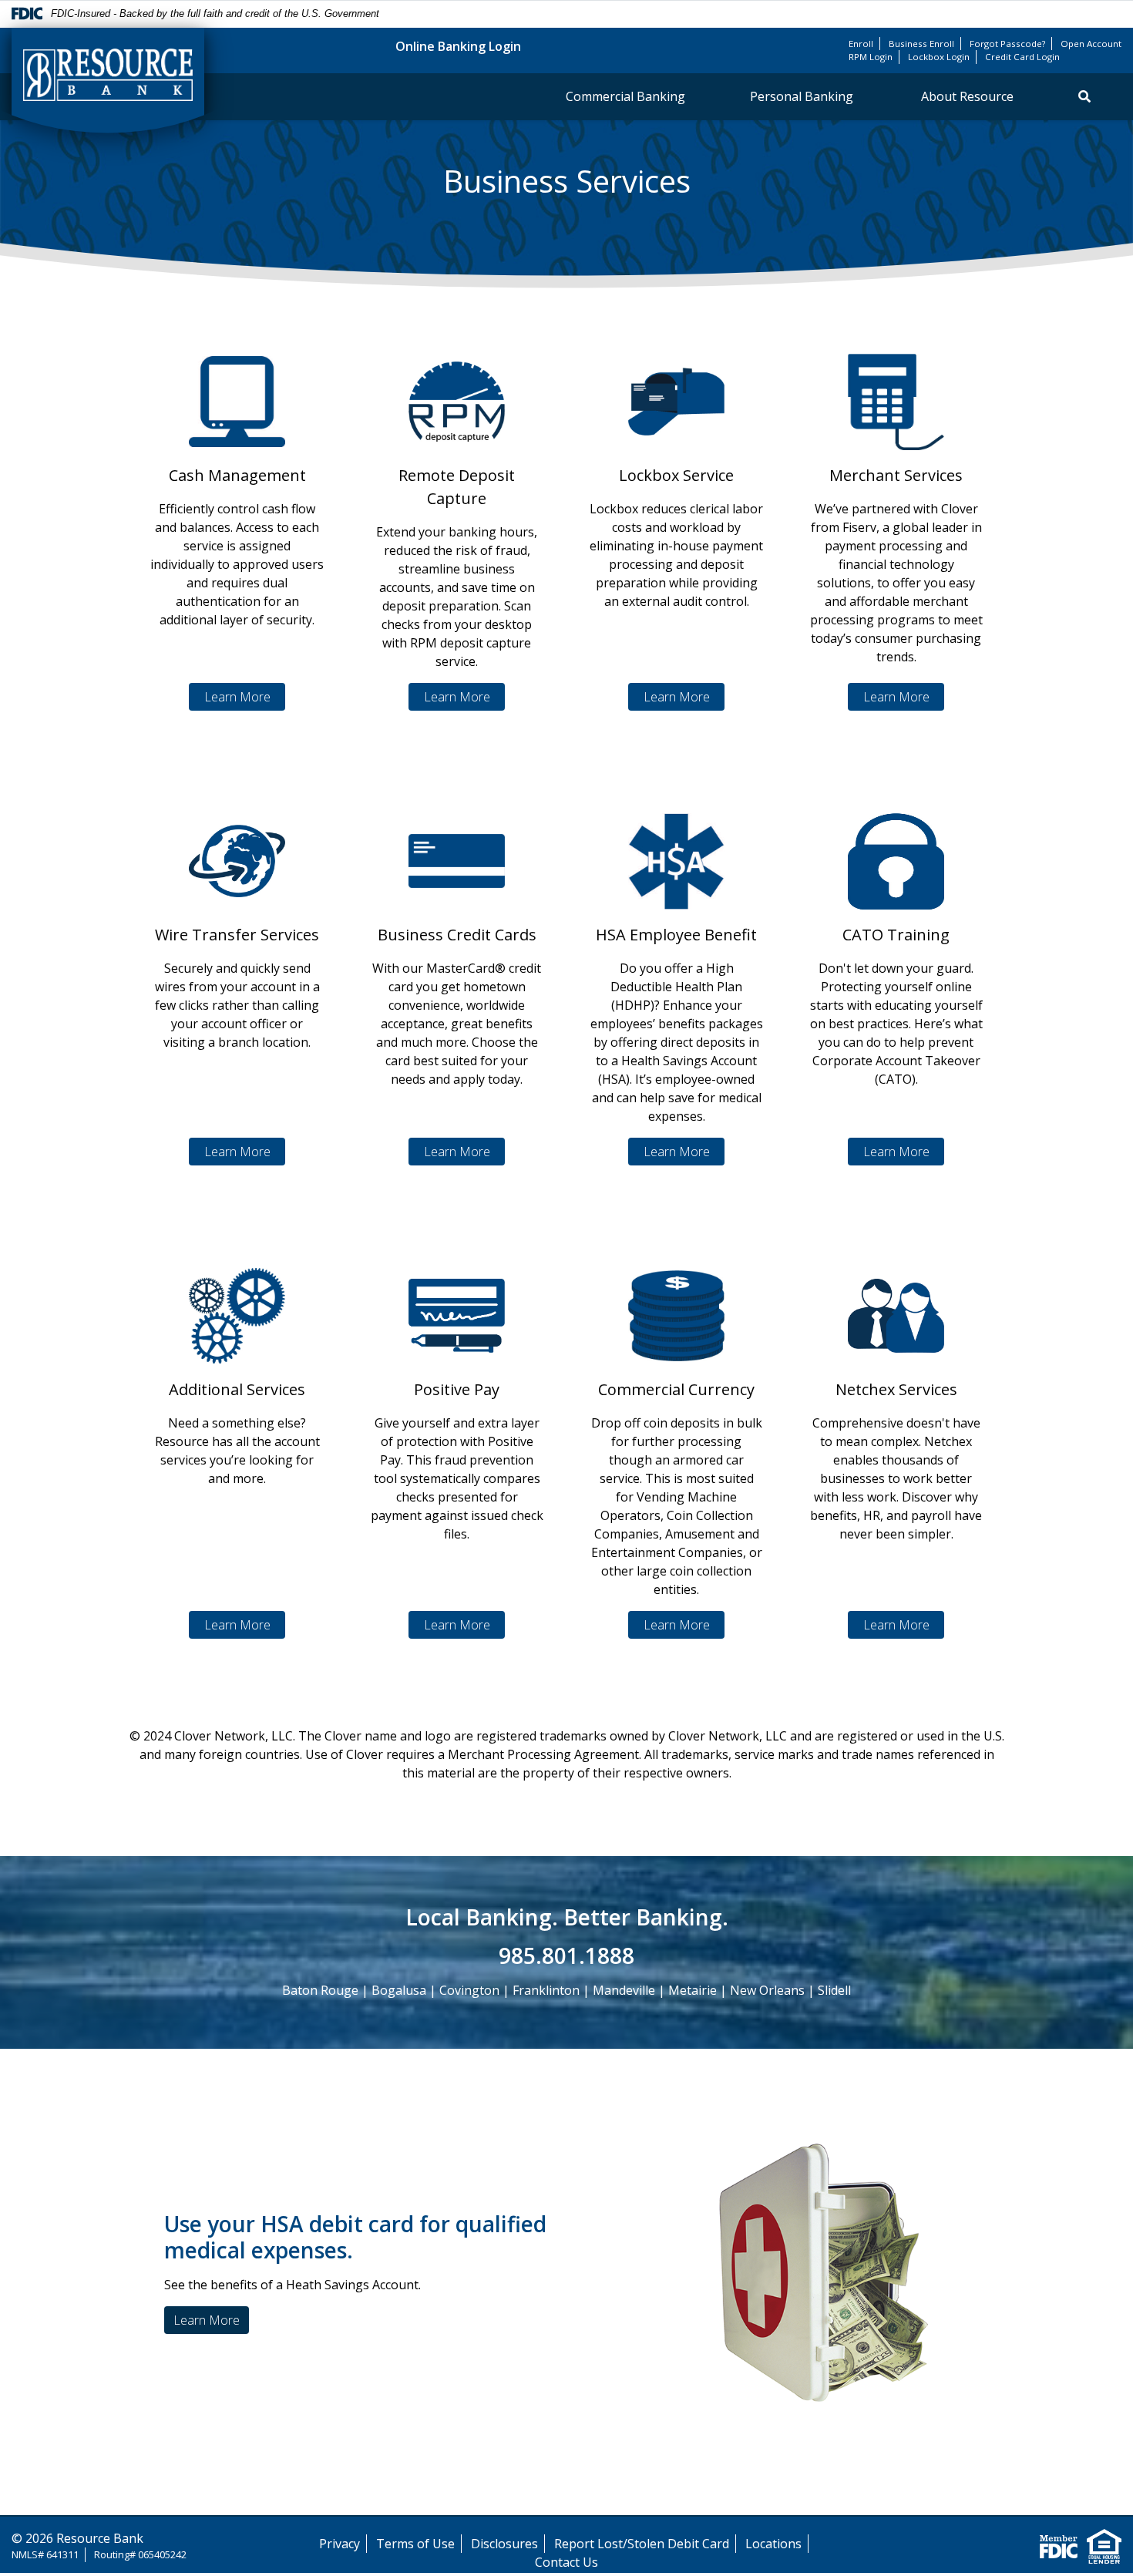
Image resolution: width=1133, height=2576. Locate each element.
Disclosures (504, 2544)
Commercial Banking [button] (625, 96)
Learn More (237, 697)
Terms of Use (415, 2544)
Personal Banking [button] (803, 96)
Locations (773, 2544)
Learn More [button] (207, 2320)
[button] (1084, 96)
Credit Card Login (1022, 57)
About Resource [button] (967, 96)
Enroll (861, 44)
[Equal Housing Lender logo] (1104, 2545)
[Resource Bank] (108, 81)
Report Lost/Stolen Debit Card (642, 2544)
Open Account (1091, 44)
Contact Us (566, 2562)
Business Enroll (921, 44)
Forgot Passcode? (1007, 44)
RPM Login (871, 57)
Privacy (340, 2544)
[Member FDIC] (1059, 2545)
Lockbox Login (939, 57)
